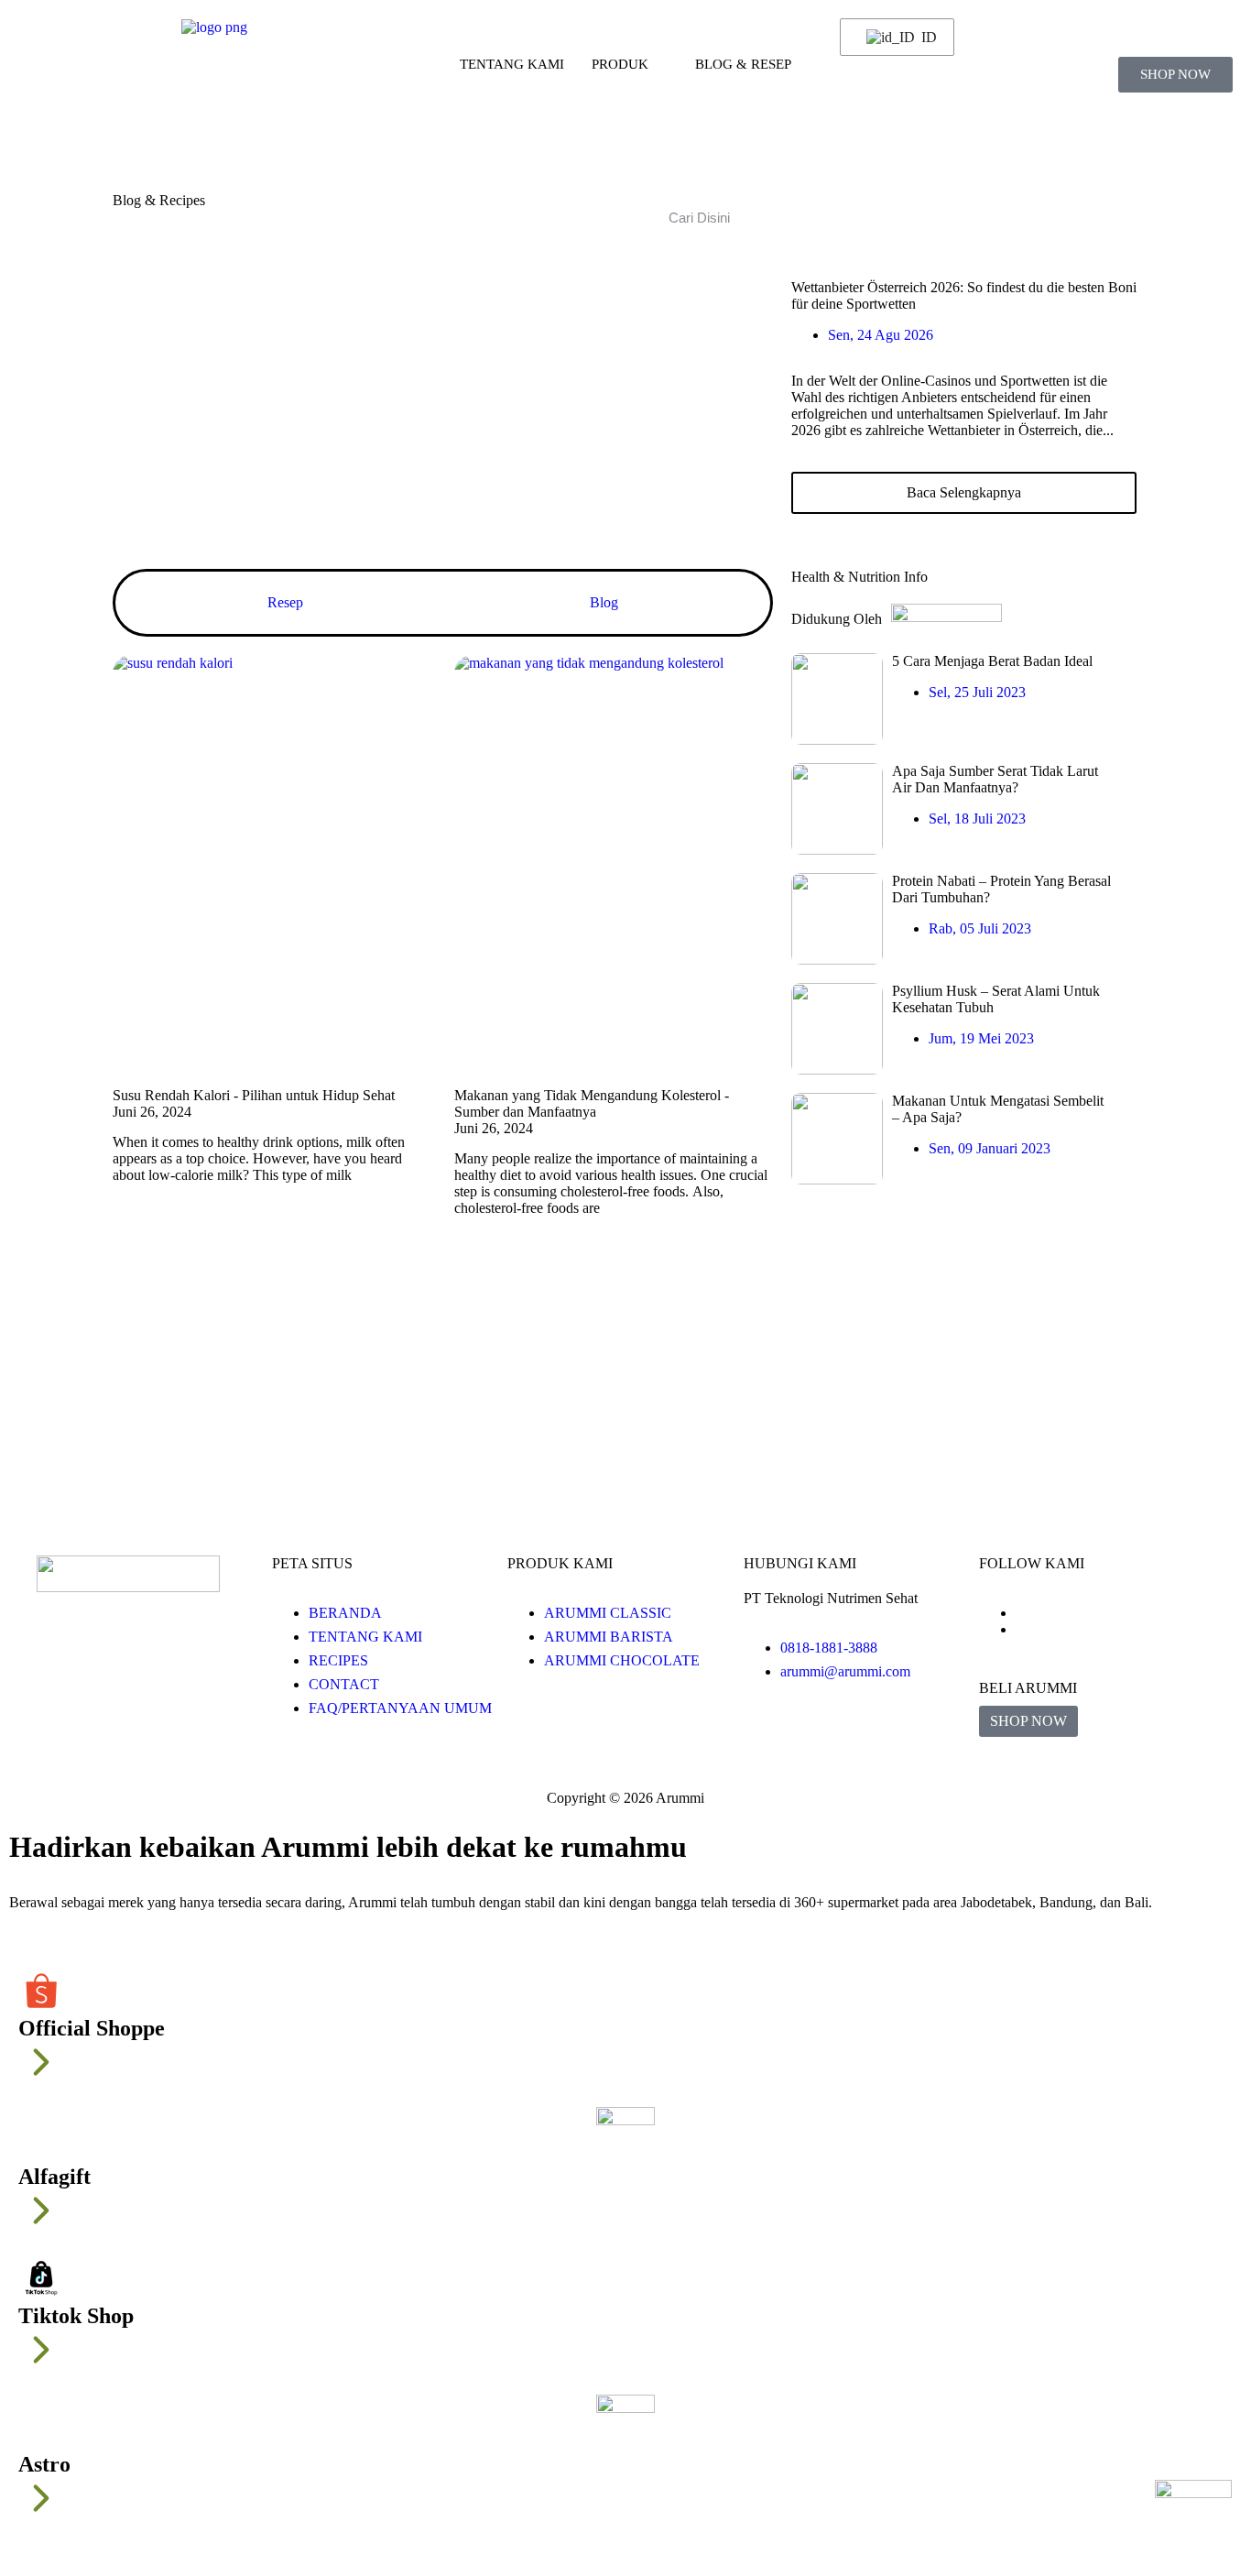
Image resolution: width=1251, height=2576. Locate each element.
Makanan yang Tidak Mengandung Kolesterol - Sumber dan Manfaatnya (592, 1103)
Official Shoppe (92, 2028)
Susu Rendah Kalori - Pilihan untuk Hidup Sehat (254, 1095)
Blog (604, 602)
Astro (44, 2464)
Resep (285, 602)
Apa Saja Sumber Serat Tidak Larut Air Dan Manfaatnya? (995, 779)
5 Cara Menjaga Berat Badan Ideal (992, 661)
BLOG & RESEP (743, 64)
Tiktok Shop (76, 2316)
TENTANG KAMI (512, 64)
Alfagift (54, 2177)
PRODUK (620, 64)
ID (926, 37)
